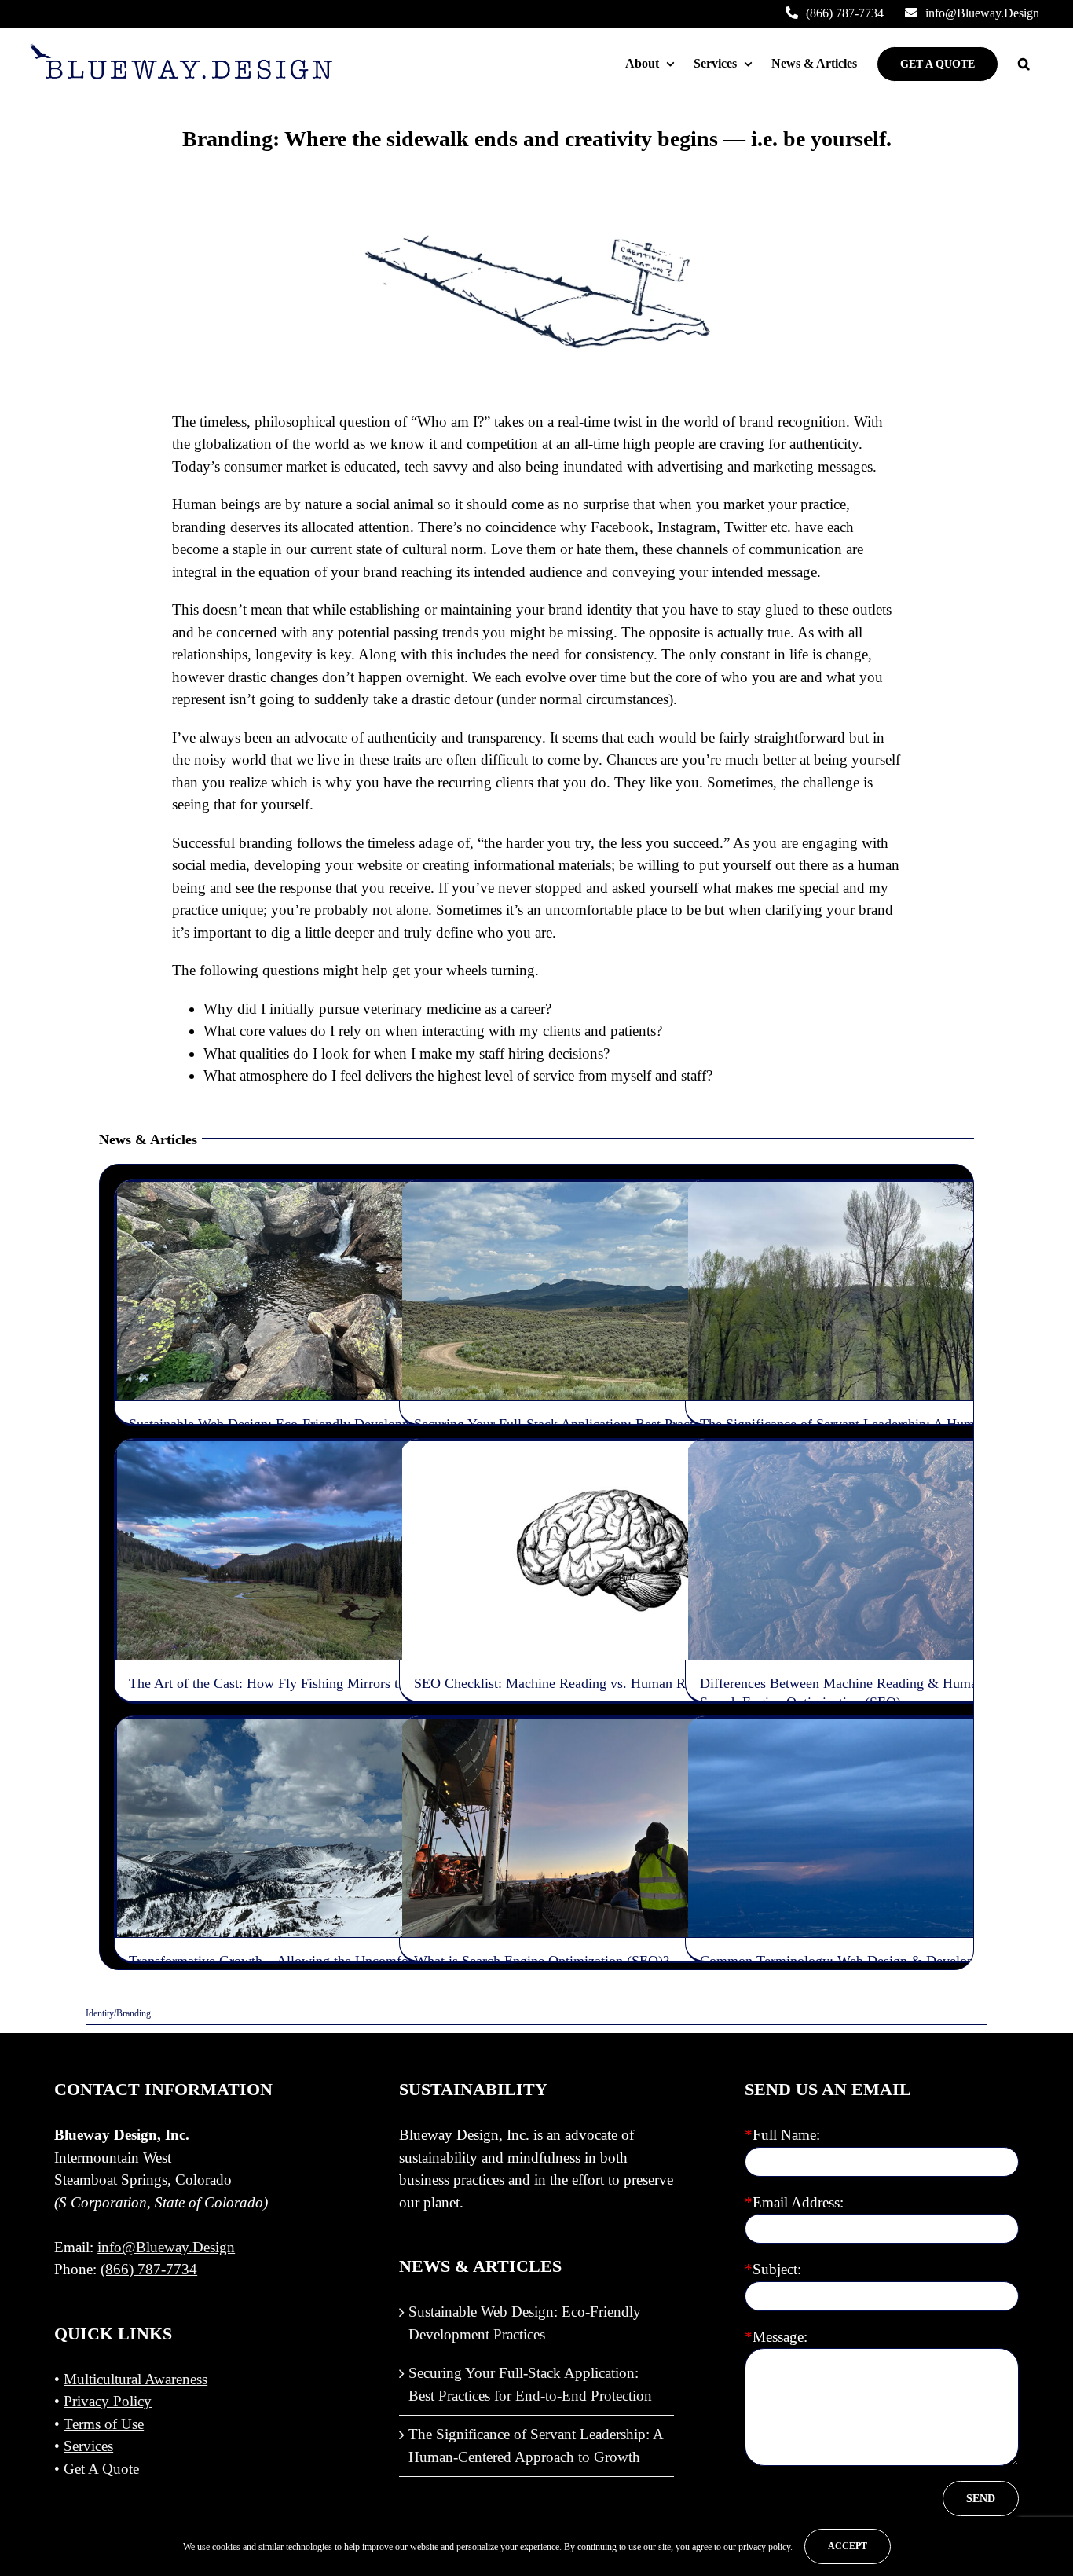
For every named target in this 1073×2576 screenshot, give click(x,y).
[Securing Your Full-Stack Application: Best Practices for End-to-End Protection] (607, 1291)
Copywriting (492, 1569)
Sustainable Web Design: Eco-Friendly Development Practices (525, 2323)
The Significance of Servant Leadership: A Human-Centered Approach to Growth (536, 2446)
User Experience (267, 1576)
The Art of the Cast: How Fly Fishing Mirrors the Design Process (316, 1683)
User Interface (329, 1576)
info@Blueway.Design (166, 2247)
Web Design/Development (663, 1317)
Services (88, 2446)
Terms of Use (104, 2424)
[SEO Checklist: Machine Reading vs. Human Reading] (607, 1550)
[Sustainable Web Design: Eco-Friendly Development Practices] (322, 1291)
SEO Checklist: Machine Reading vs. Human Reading (569, 1683)
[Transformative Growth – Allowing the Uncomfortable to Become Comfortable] (322, 1828)
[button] (1024, 64)
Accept (848, 2546)
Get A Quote (101, 2469)
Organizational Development (335, 1310)
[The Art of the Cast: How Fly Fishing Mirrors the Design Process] (322, 1550)
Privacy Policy (108, 2401)
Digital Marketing (584, 1569)
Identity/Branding (245, 1310)
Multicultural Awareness (135, 2379)
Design (194, 1310)
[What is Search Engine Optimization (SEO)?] (607, 1828)
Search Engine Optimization (674, 1569)
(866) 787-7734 (149, 2269)
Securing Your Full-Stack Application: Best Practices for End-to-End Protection (530, 2384)
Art (194, 1576)
